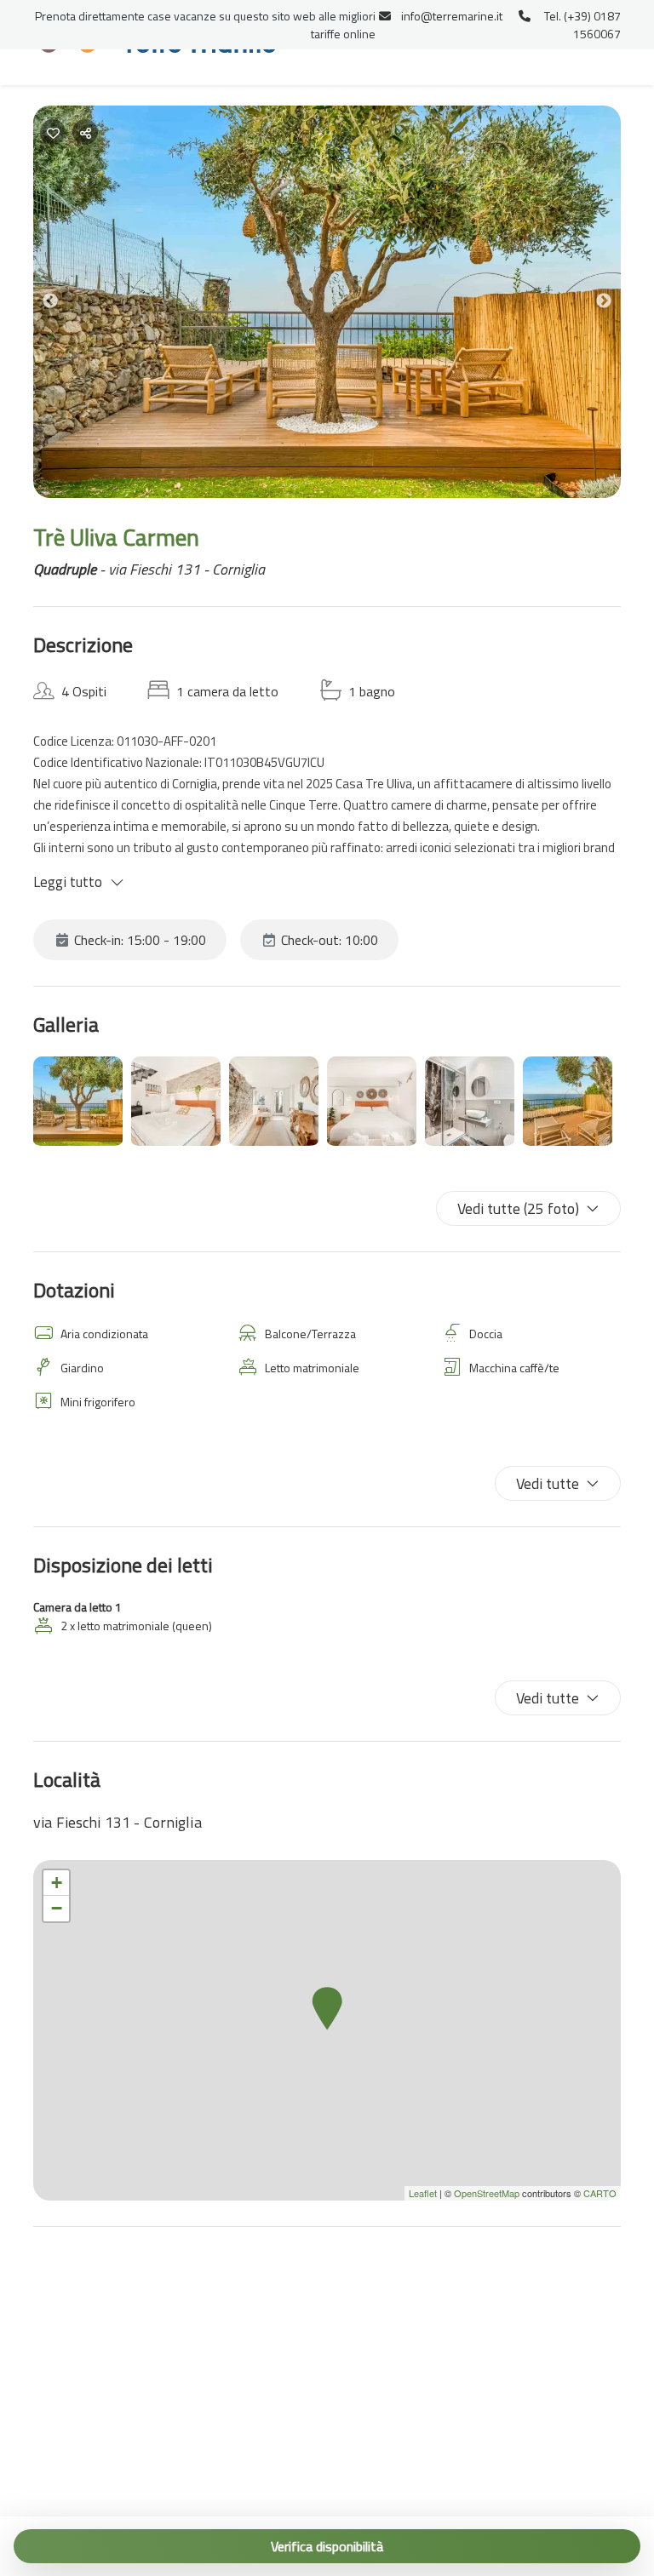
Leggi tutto (68, 882)
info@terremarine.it (452, 16)
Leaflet (423, 2193)
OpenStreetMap (487, 2193)
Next (617, 304)
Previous (63, 304)
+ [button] (57, 1883)
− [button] (57, 1908)
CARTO (600, 2193)
